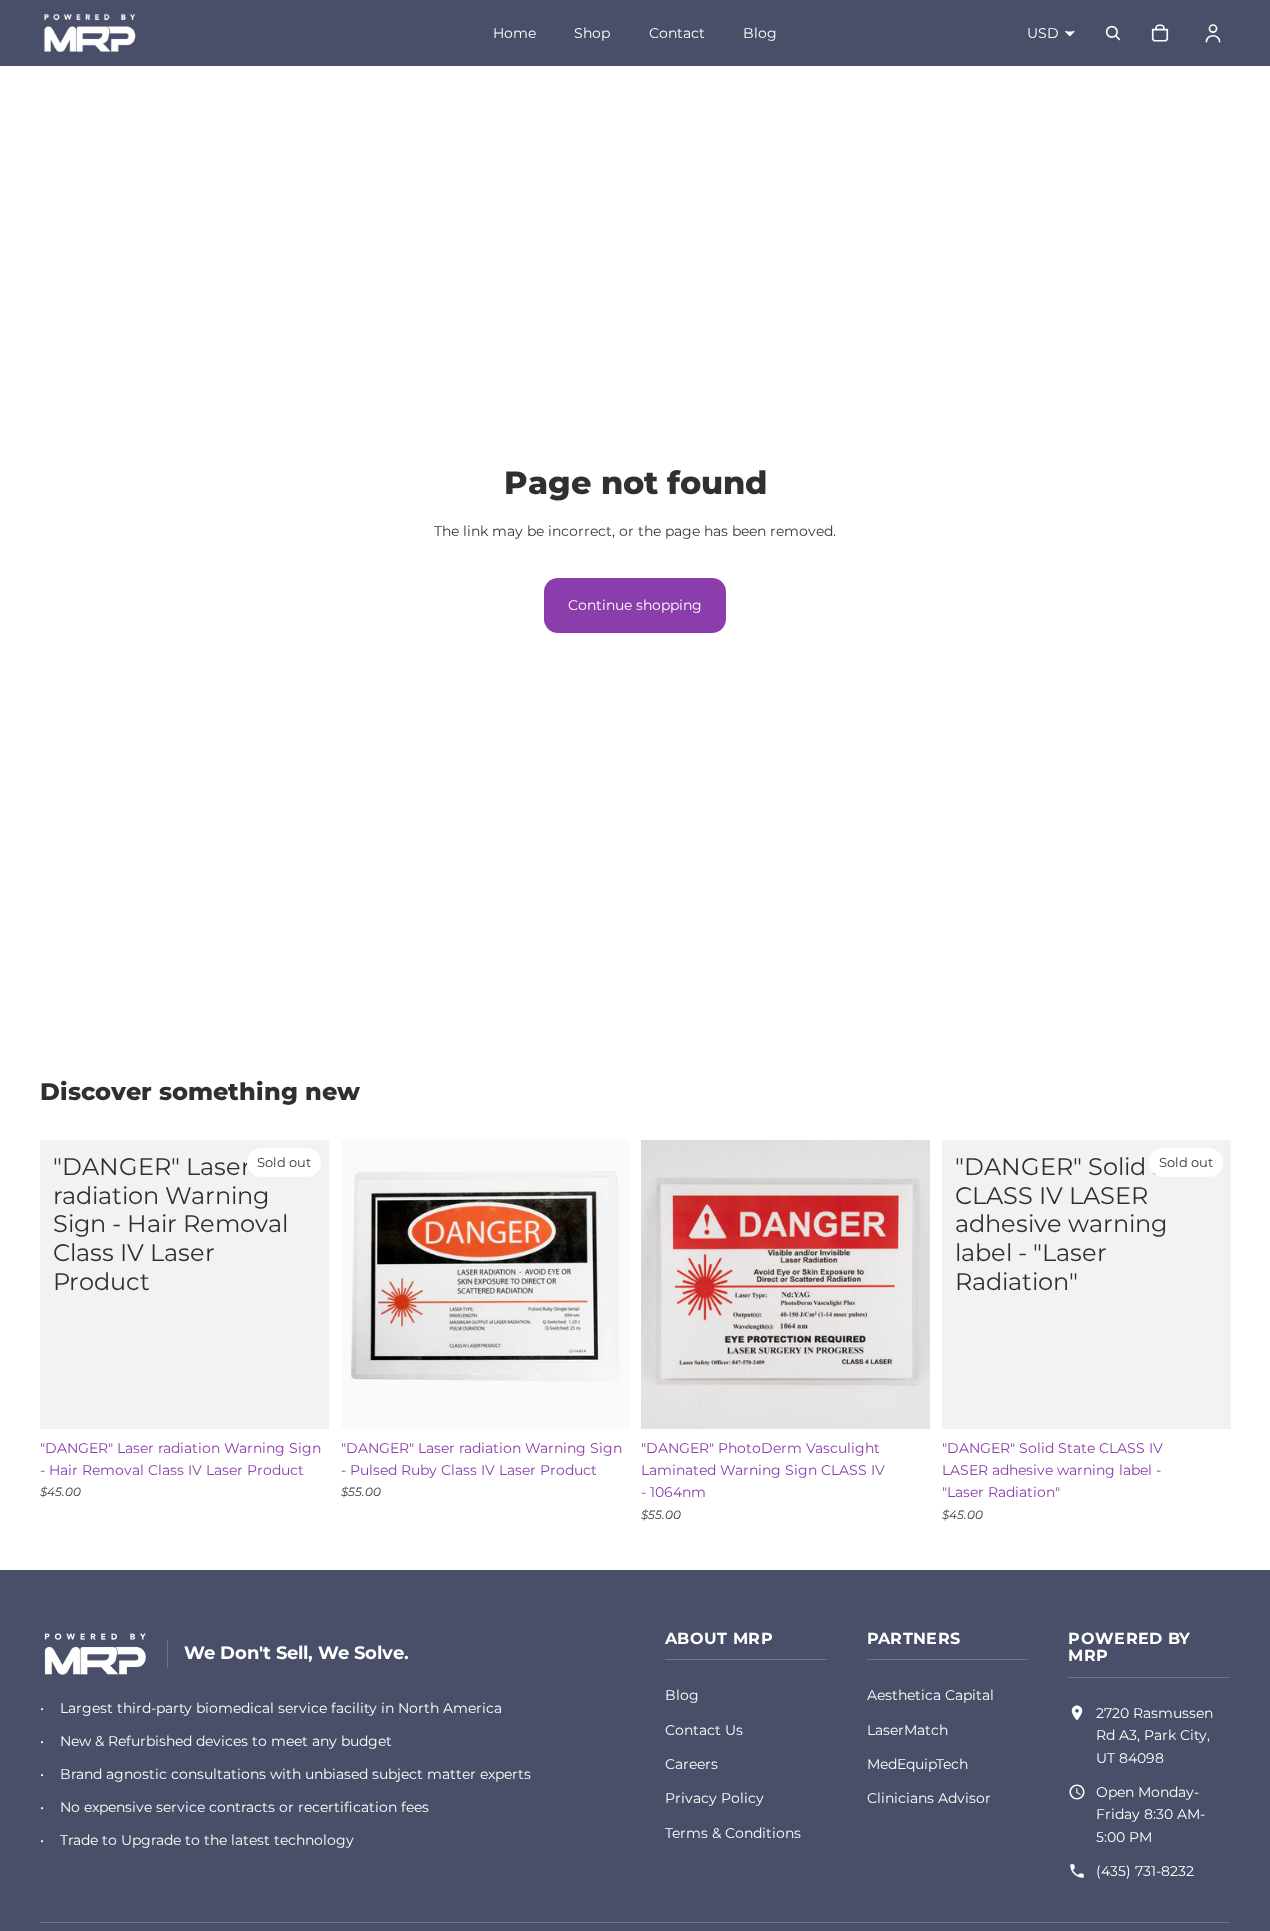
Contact (677, 33)
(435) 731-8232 (1145, 1871)
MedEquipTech (917, 1764)
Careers (691, 1764)
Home (514, 33)
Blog (760, 33)
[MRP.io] (95, 1654)
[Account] (1213, 33)
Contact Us (704, 1730)
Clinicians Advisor (929, 1798)
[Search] (1113, 33)
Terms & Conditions (733, 1833)
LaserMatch (907, 1730)
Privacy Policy (714, 1798)
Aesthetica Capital (930, 1695)
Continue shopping (635, 605)
